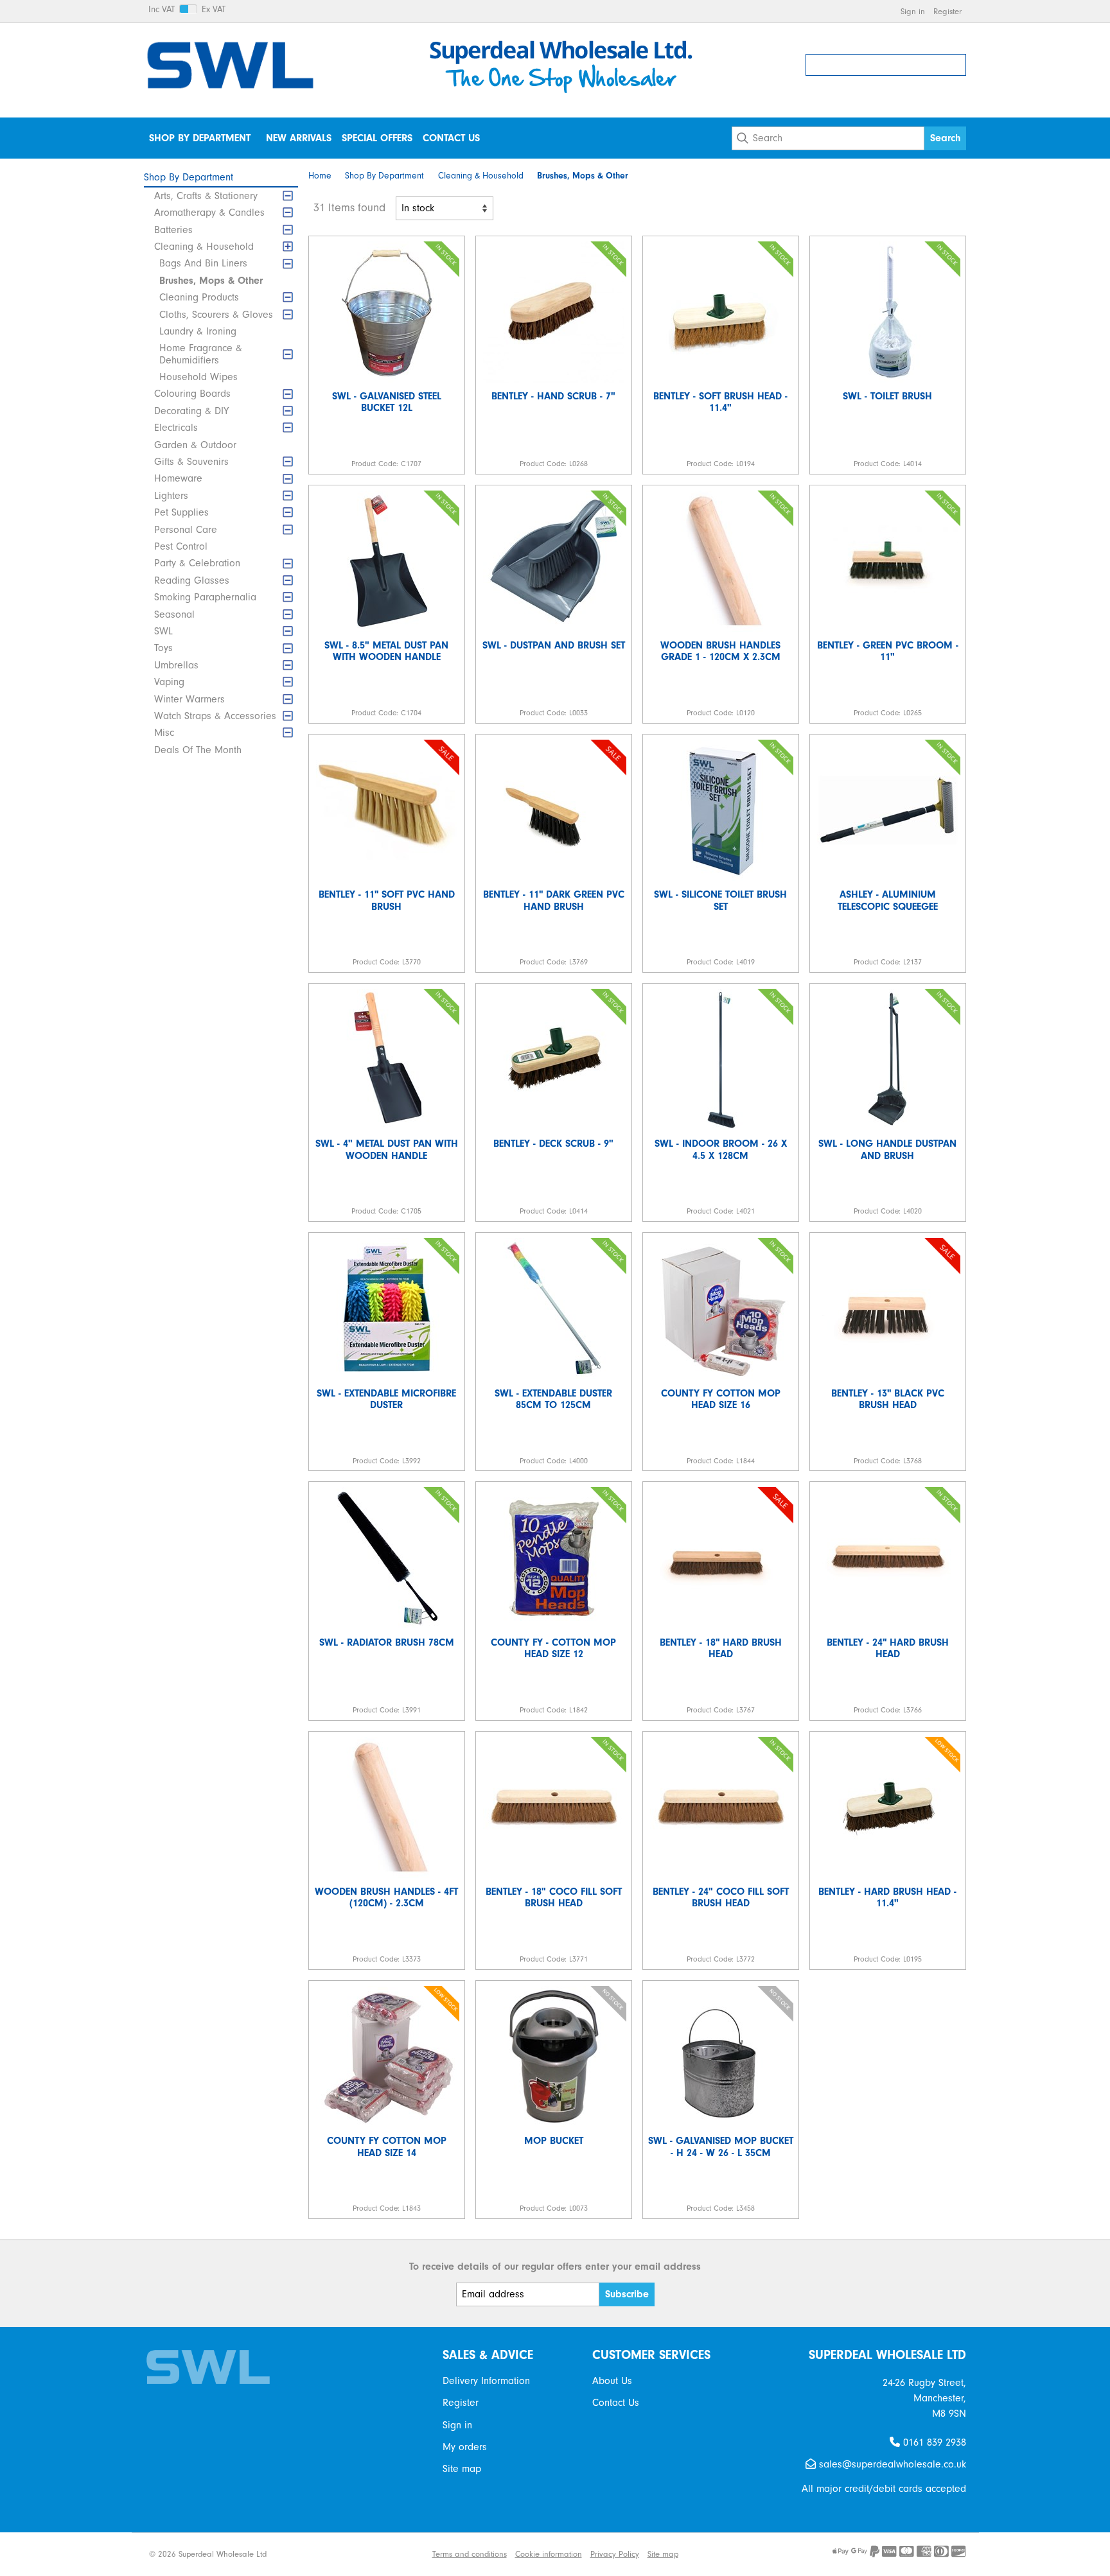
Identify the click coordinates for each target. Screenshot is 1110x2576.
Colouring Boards (192, 394)
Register (947, 11)
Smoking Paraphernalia (205, 597)
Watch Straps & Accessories (215, 716)
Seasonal (174, 614)
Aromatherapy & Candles (209, 213)
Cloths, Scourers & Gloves (216, 315)
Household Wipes (198, 377)
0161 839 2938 (933, 2442)
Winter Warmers (189, 699)
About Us (612, 2381)
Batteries (173, 230)
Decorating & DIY (191, 411)
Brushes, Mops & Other (211, 281)
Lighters (171, 496)
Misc (164, 733)
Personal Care (186, 530)
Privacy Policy (615, 2554)
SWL (163, 631)
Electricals (176, 428)
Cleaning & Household (204, 247)
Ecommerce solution (330, 2554)
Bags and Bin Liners (203, 263)
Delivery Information (486, 2381)
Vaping (169, 682)
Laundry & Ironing (198, 331)
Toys (163, 648)
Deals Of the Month (198, 750)
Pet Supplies (181, 512)
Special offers (377, 138)
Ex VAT (214, 10)
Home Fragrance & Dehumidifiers (201, 354)
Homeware (178, 478)
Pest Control (181, 546)
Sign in (913, 11)
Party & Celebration (197, 563)
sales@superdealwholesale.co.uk (891, 2464)
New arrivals (299, 138)
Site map (462, 2469)
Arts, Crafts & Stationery (206, 196)
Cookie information (549, 2554)
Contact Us (451, 138)
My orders (465, 2447)
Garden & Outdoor (195, 445)
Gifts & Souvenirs (191, 462)
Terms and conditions (470, 2554)
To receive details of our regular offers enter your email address (555, 2267)
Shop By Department (200, 138)
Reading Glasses (192, 580)
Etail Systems (401, 2554)
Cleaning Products (199, 297)
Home (320, 176)
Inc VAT (162, 10)
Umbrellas (176, 665)
